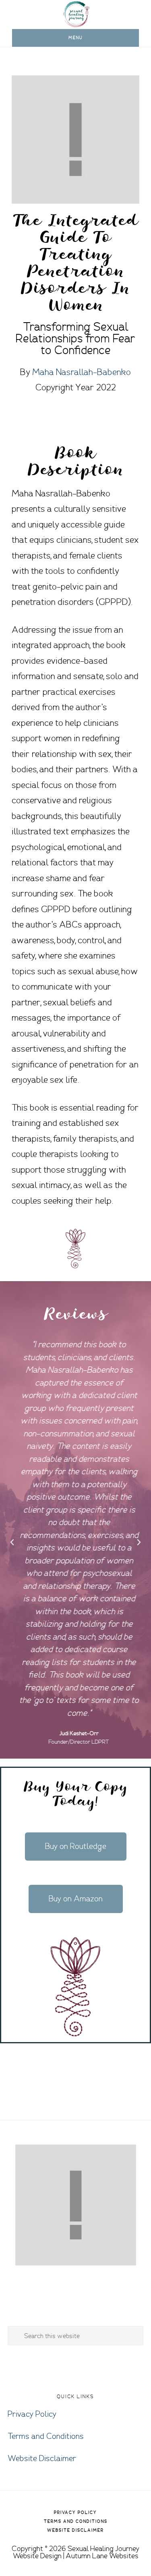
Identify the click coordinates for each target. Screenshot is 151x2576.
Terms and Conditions (46, 2436)
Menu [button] (75, 38)
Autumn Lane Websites (102, 2556)
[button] (12, 1542)
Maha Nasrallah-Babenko (82, 372)
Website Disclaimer (42, 2459)
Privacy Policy (32, 2414)
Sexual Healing (76, 14)
